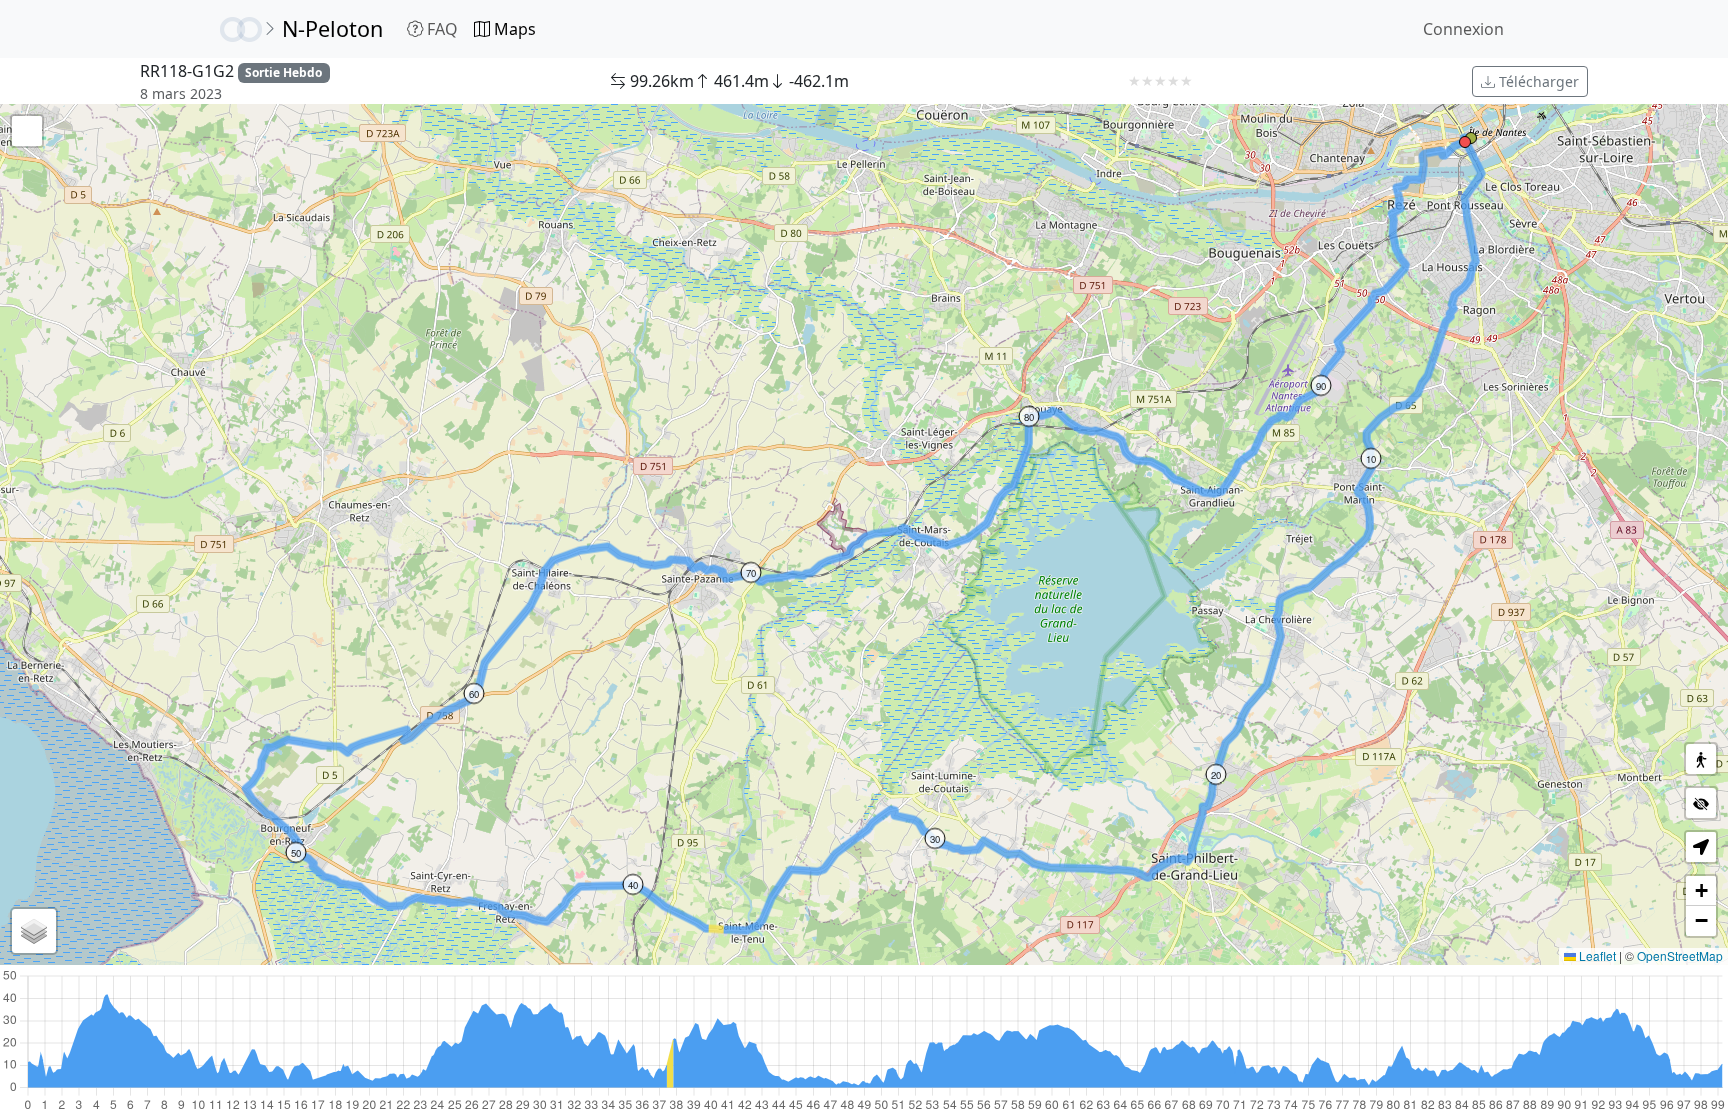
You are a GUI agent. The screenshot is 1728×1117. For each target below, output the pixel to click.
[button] (1471, 138)
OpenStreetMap (1680, 955)
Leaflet (1596, 955)
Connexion (1463, 29)
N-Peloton (332, 28)
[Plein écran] (27, 131)
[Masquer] (1701, 803)
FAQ (440, 29)
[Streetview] (1701, 759)
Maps (513, 29)
